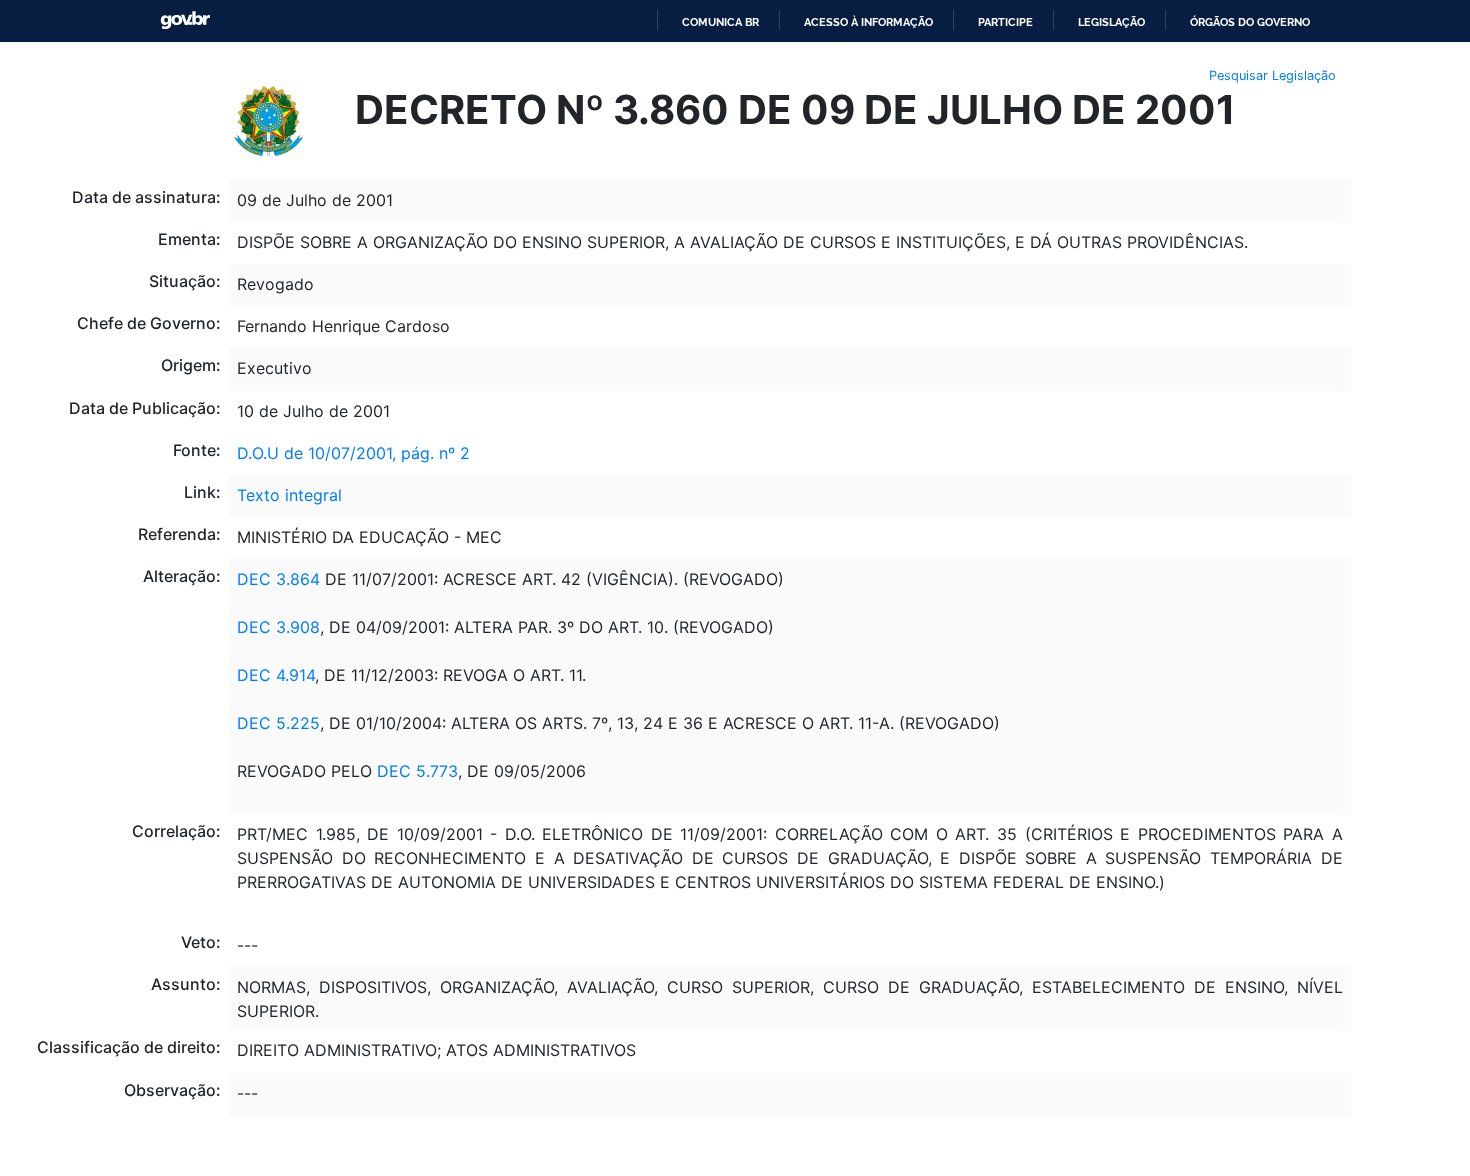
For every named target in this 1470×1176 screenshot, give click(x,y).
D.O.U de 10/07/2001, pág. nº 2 (353, 453)
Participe (1005, 22)
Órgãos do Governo (1250, 22)
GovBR (185, 20)
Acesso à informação (868, 22)
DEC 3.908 (278, 627)
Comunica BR (720, 22)
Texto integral (289, 495)
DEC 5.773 (417, 771)
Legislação (1111, 22)
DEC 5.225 (278, 723)
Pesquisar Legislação (1272, 75)
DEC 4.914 (276, 675)
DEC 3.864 (278, 579)
